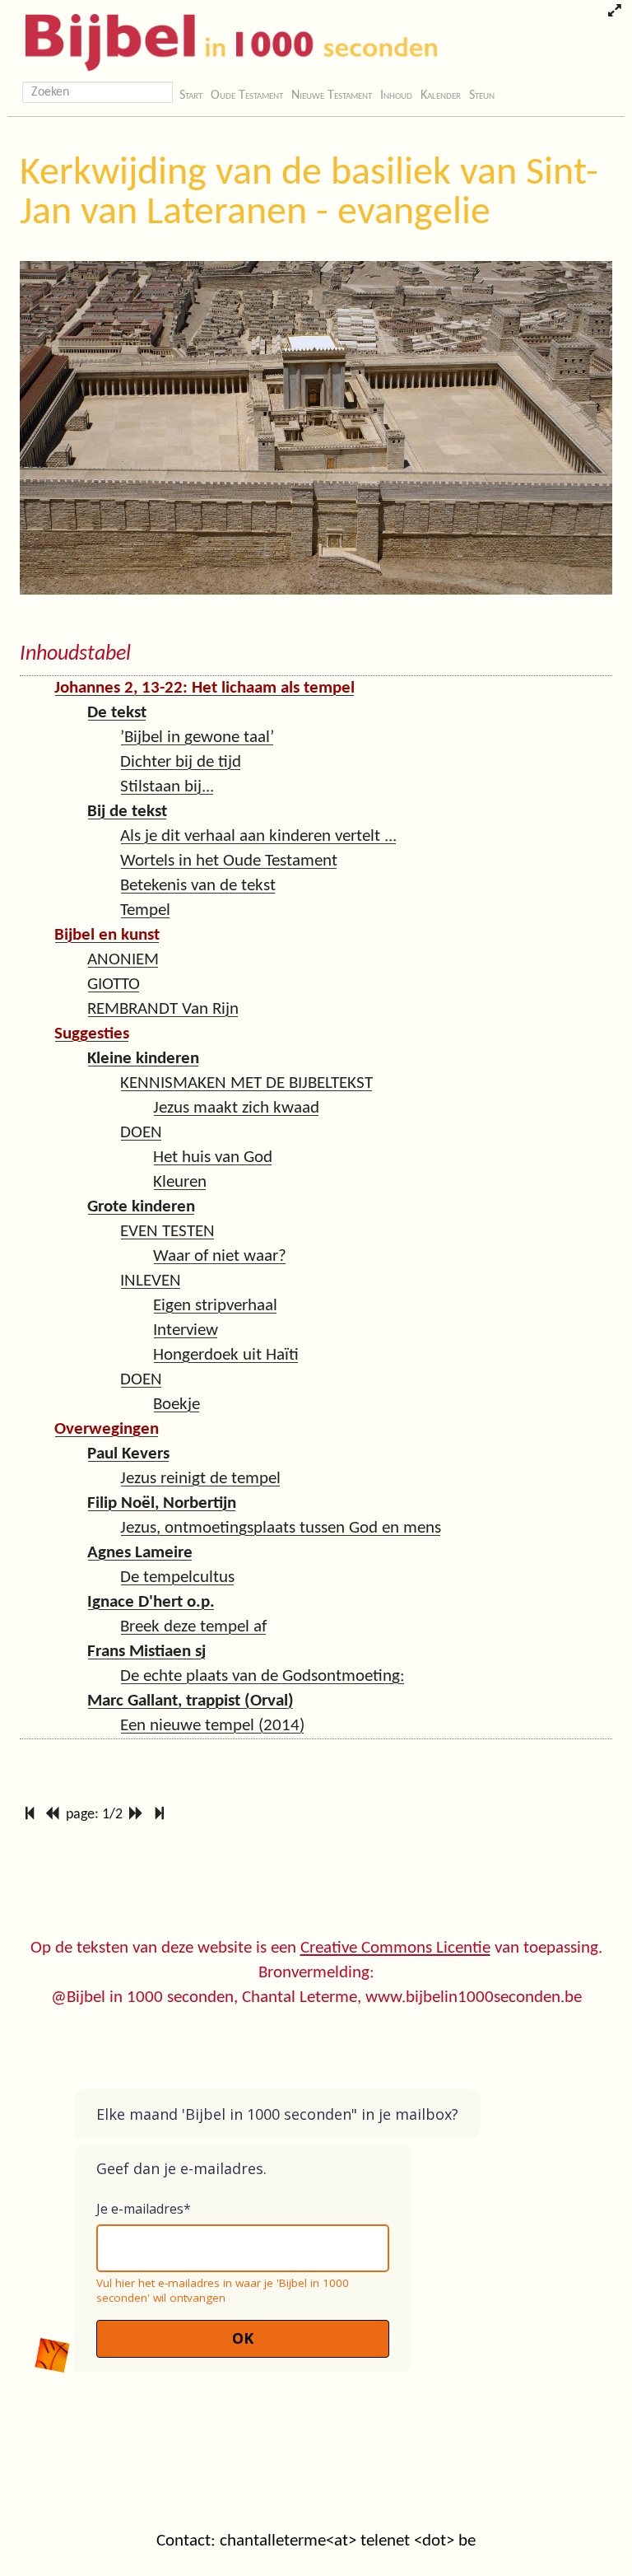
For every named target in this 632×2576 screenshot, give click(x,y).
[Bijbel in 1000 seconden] (225, 39)
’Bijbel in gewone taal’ (197, 737)
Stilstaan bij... (167, 787)
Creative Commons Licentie (395, 1948)
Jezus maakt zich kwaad (236, 1108)
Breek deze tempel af (193, 1627)
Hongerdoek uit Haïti (226, 1355)
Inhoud (396, 96)
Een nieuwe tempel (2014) (212, 1726)
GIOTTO (114, 985)
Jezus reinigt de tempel (200, 1479)
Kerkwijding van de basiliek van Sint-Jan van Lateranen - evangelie (309, 194)
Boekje (177, 1405)
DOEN (141, 1133)
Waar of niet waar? (220, 1256)
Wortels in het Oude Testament (229, 861)
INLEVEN (151, 1281)
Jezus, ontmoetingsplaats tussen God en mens (281, 1528)
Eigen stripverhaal (215, 1306)
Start (191, 96)
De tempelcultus (177, 1577)
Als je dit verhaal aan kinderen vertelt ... (258, 836)
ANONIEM (123, 960)
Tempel (145, 910)
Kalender (441, 96)
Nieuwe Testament (332, 96)
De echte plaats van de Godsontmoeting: (263, 1676)
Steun (482, 96)
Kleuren (180, 1182)
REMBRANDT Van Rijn (163, 1009)
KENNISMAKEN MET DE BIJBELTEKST (246, 1083)
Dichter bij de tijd (181, 762)
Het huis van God (213, 1157)
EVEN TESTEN (167, 1232)
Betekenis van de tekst (198, 886)
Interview (186, 1330)
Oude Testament (247, 96)
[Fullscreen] (614, 12)
